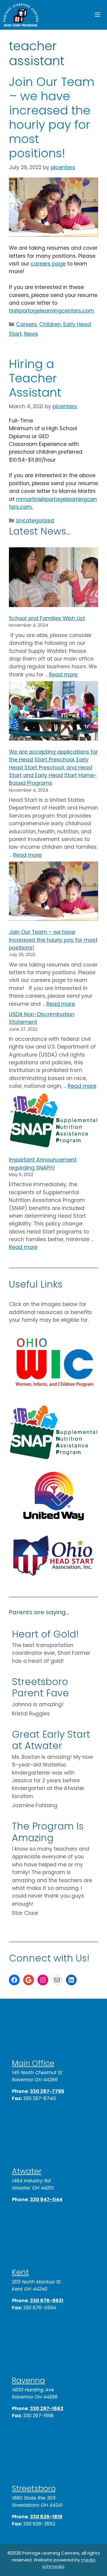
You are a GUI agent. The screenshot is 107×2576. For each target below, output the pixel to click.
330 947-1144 (46, 2199)
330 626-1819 (46, 2517)
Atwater (27, 2171)
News (31, 334)
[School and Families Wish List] (53, 578)
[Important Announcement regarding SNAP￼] (53, 1122)
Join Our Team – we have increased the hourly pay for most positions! (52, 117)
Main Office (33, 2063)
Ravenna (28, 2380)
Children (50, 324)
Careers (26, 324)
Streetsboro (34, 2488)
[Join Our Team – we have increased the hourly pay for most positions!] (53, 892)
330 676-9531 (47, 2301)
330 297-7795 (47, 2091)
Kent (20, 2272)
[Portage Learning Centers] (21, 15)
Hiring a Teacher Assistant (35, 378)
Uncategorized (35, 521)
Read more (63, 675)
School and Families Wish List (47, 618)
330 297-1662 (47, 2408)
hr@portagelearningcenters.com (51, 311)
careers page (48, 264)
